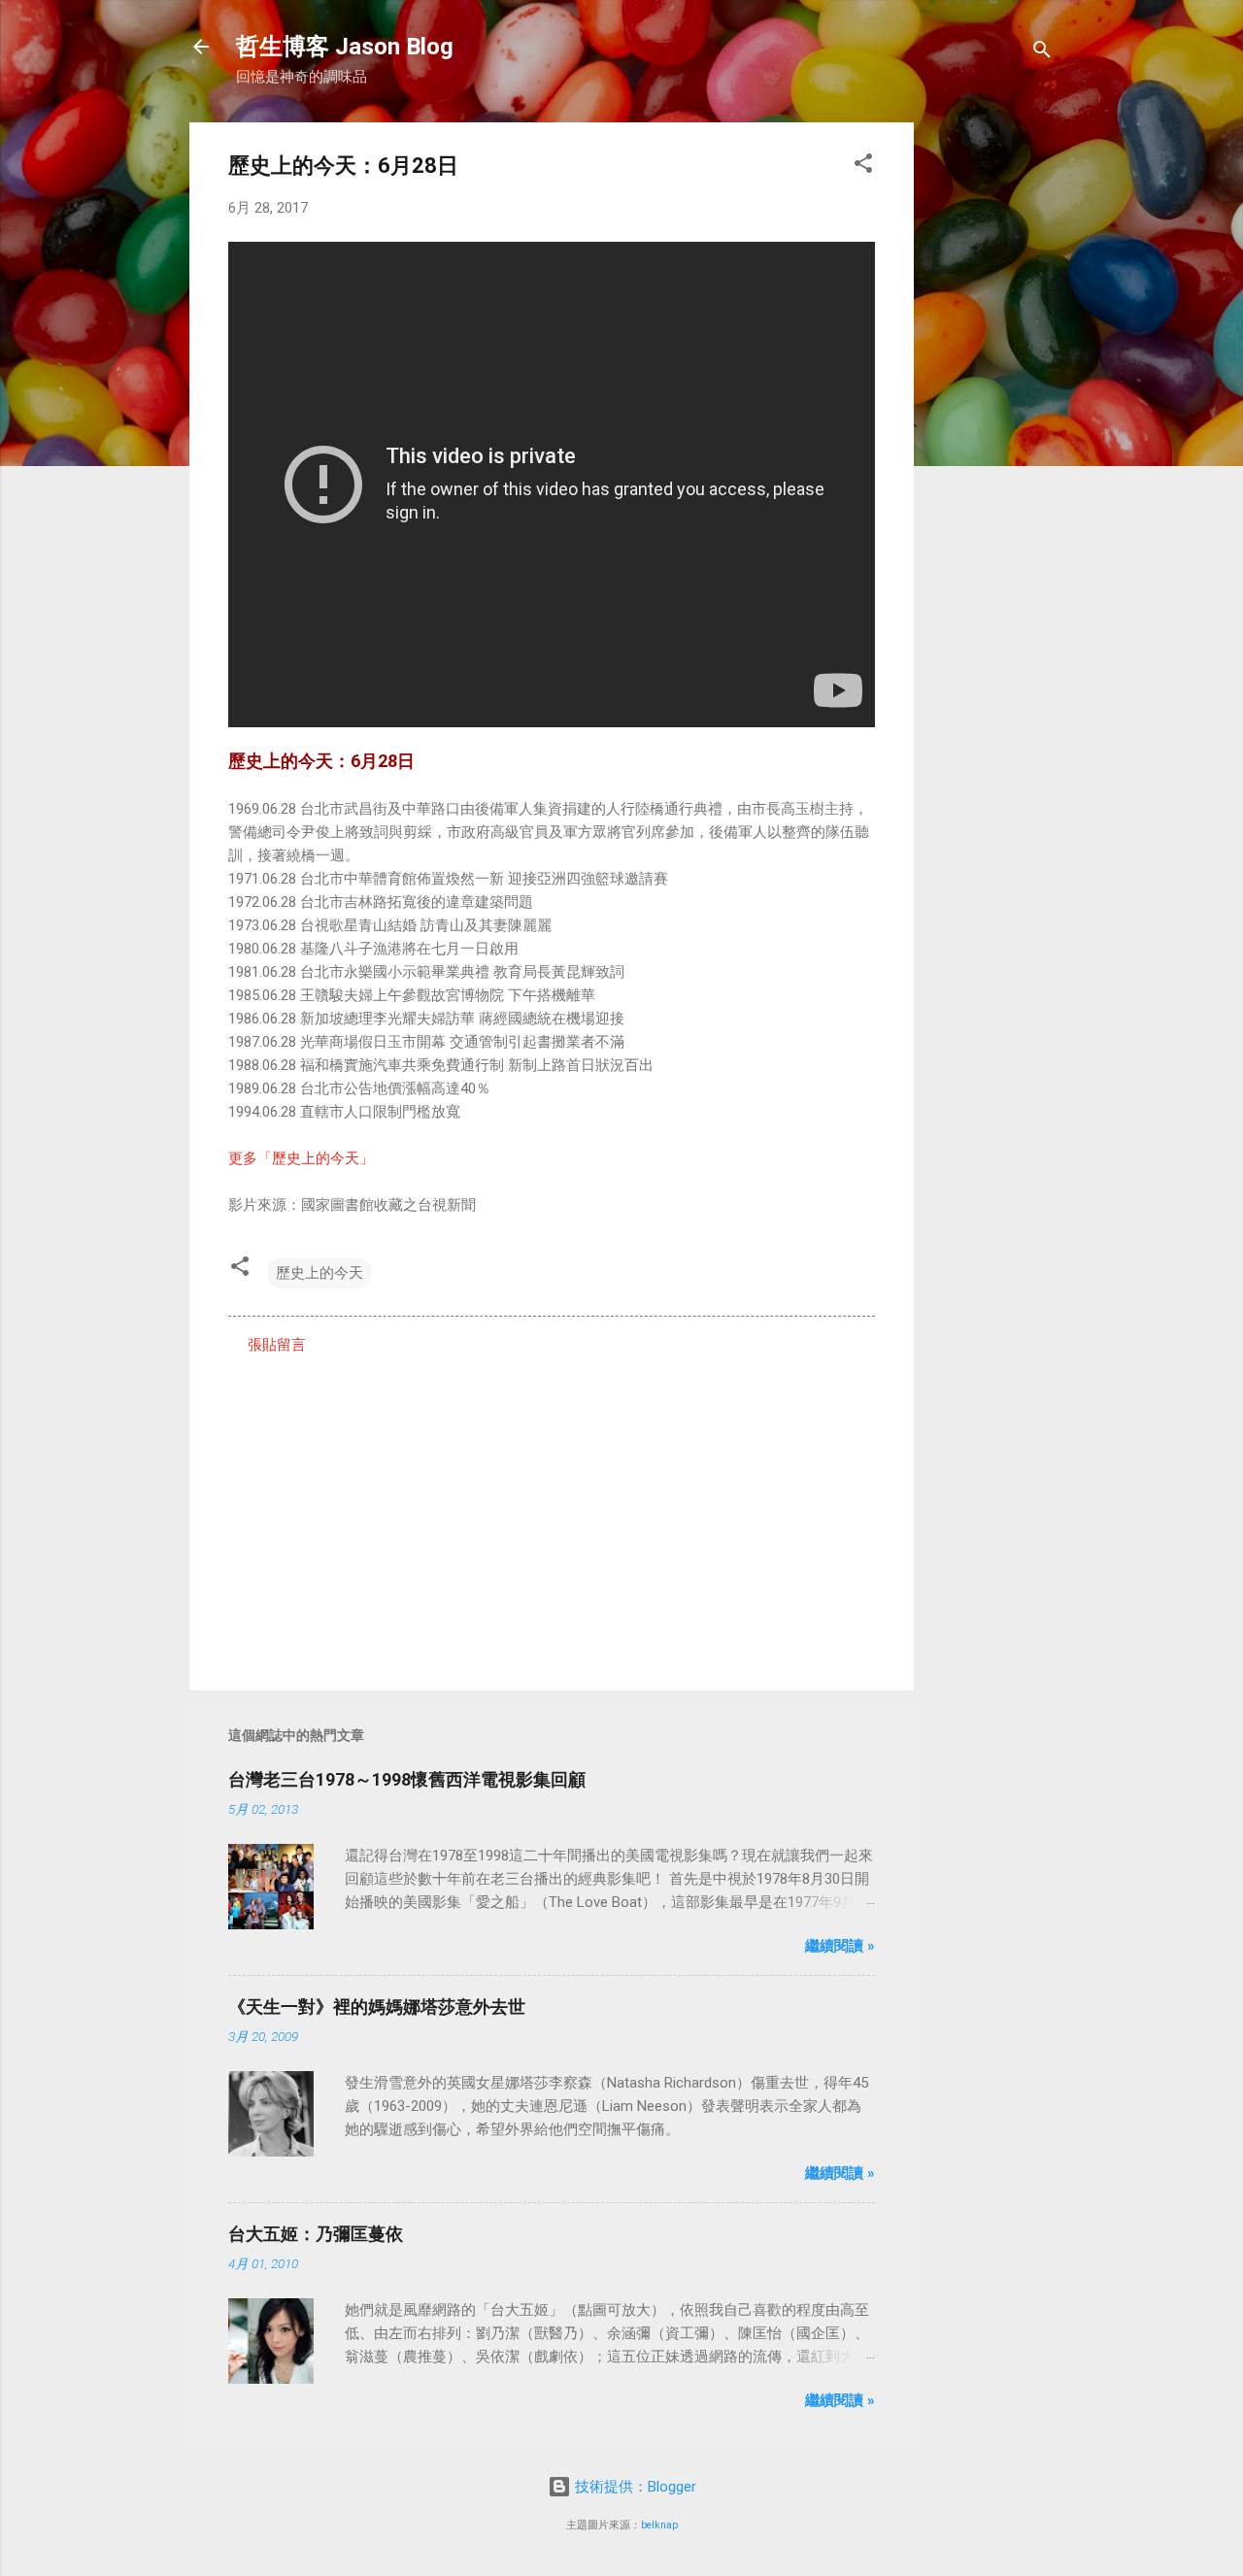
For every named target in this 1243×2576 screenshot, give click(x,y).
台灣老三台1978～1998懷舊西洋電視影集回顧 (407, 1779)
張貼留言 (277, 1345)
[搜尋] (1042, 53)
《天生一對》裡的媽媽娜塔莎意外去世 (377, 2007)
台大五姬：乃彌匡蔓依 (316, 2234)
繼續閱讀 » (840, 1946)
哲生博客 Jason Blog (345, 47)
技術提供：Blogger (634, 2487)
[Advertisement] (991, 414)
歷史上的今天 (319, 1273)
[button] (863, 167)
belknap (659, 2525)
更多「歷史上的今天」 (301, 1158)
